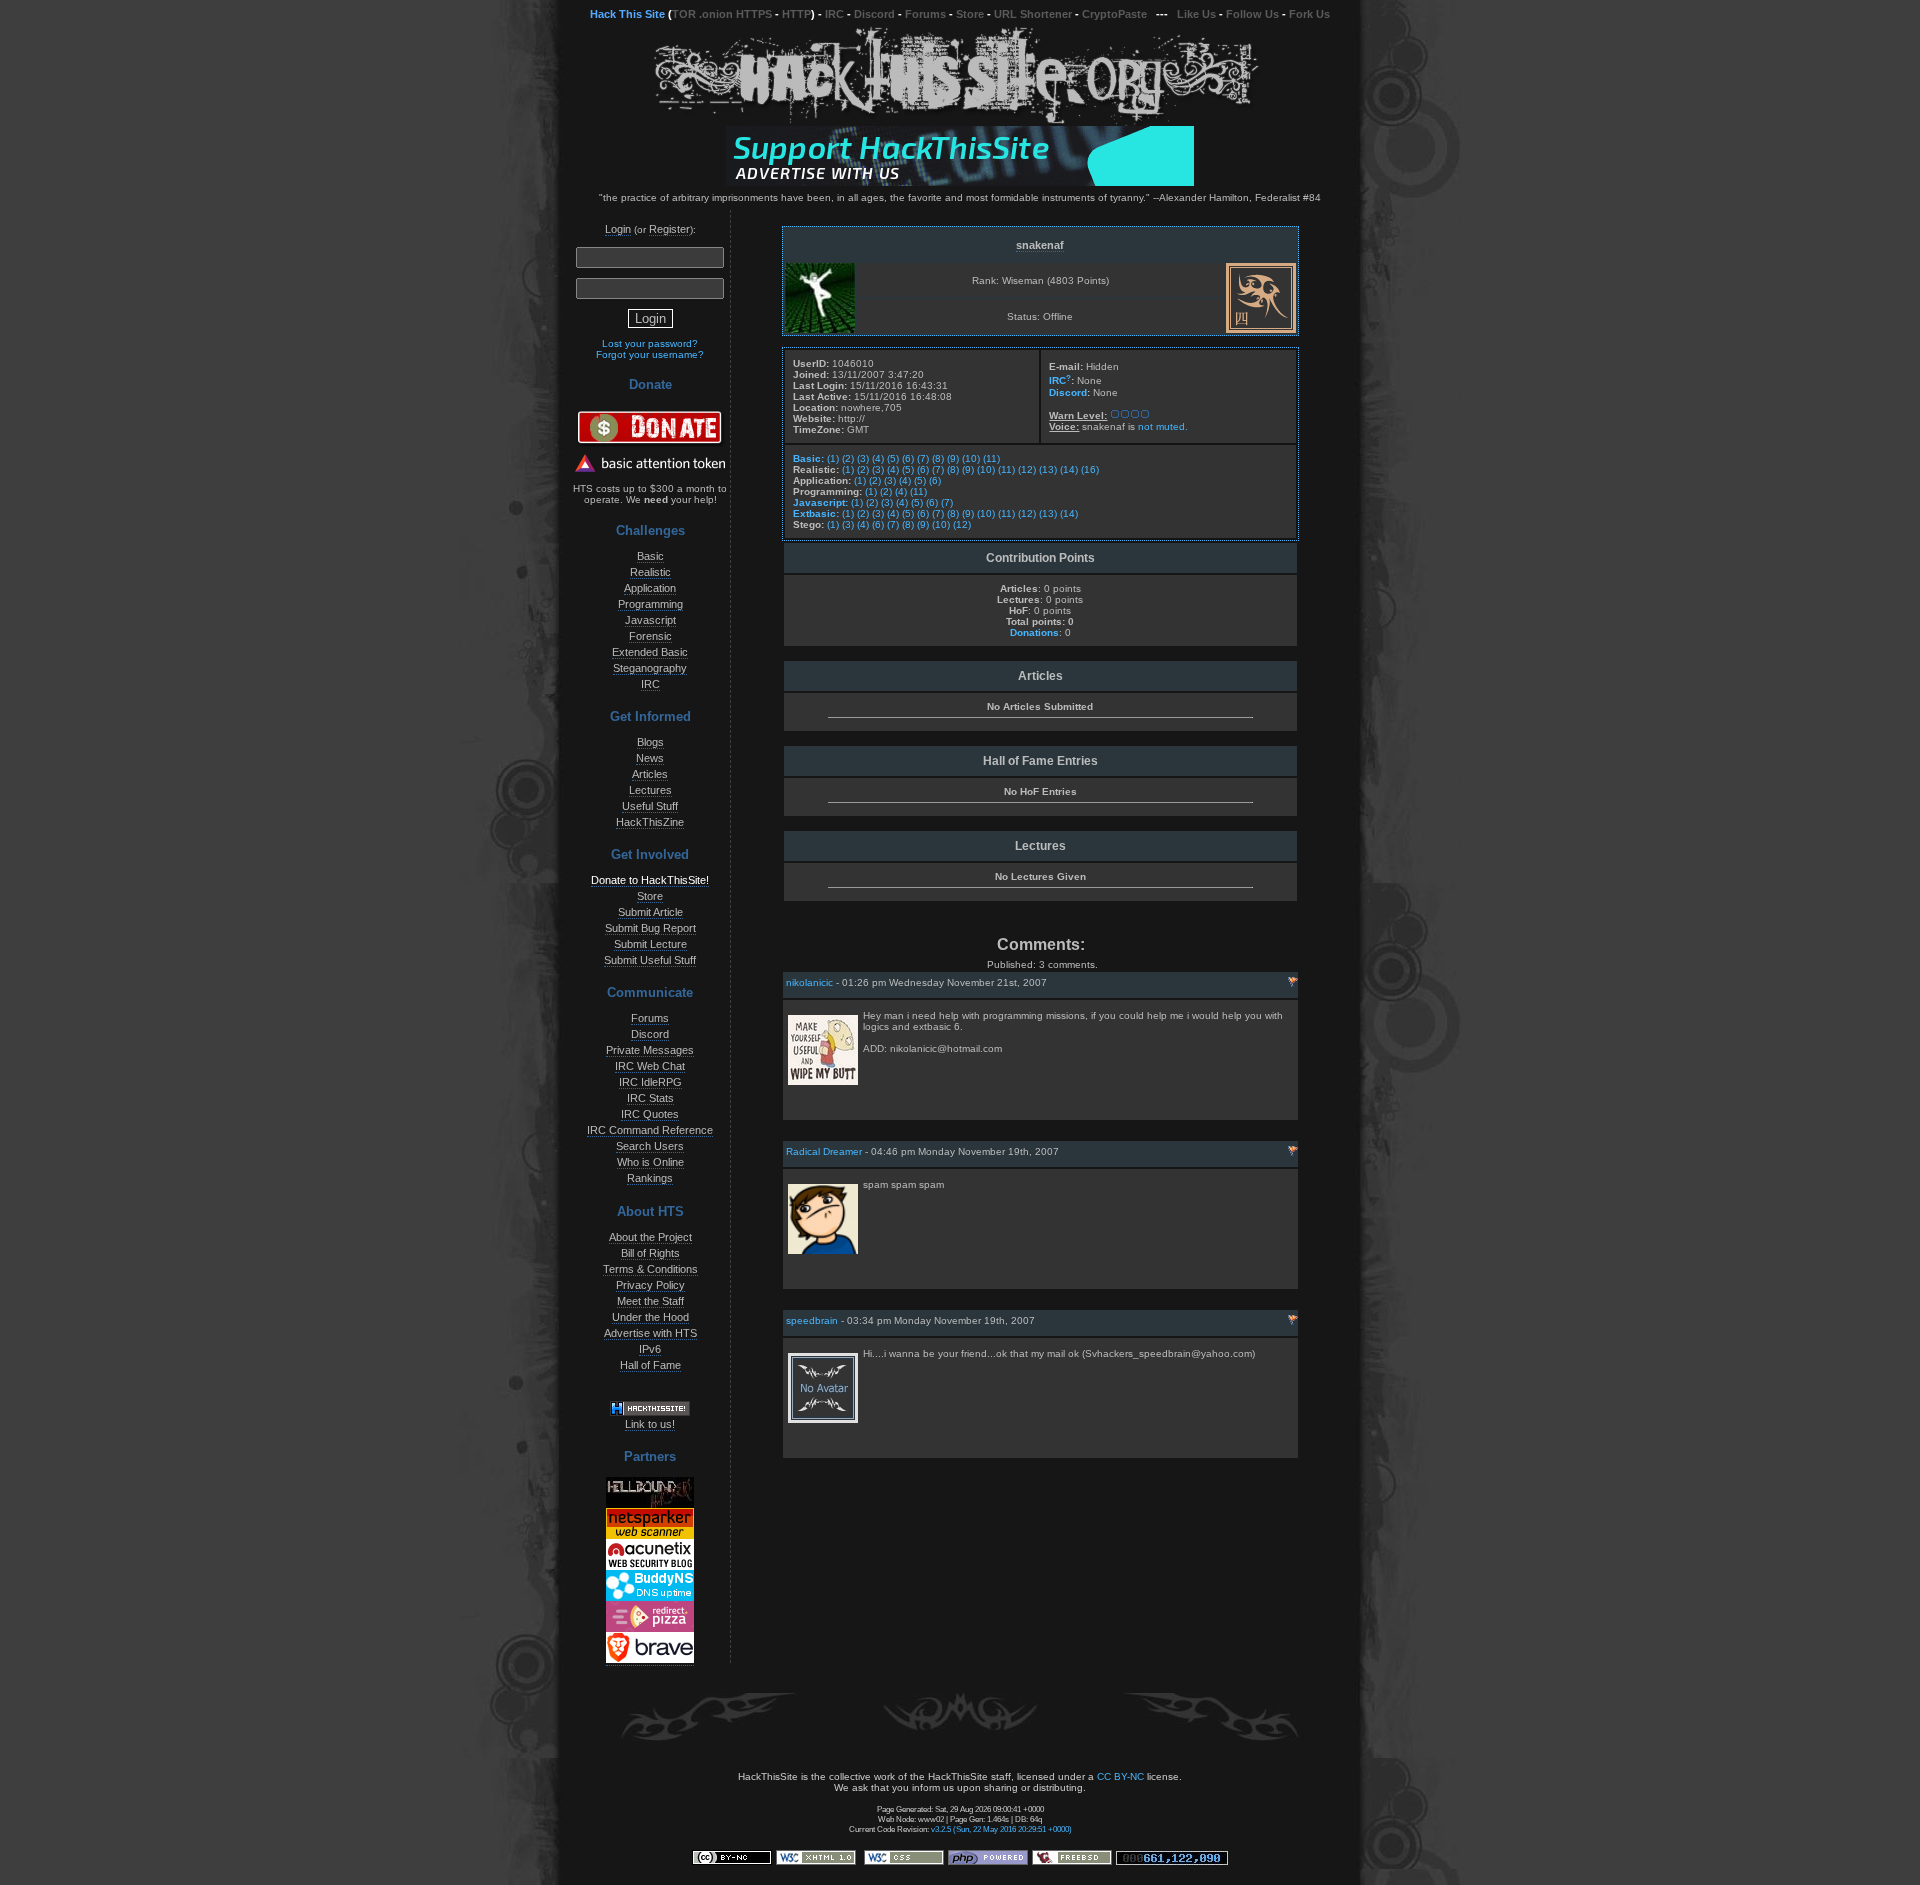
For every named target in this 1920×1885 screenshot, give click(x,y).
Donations (1034, 632)
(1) (833, 458)
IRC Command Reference (650, 1130)
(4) (878, 458)
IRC (834, 14)
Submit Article (650, 912)
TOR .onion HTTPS (722, 14)
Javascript (650, 620)
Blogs (650, 742)
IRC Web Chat (650, 1066)
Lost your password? (650, 343)
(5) (893, 458)
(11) (991, 458)
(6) (908, 458)
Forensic (650, 636)
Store (970, 14)
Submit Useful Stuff (650, 960)
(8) (938, 458)
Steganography (650, 668)
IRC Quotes (650, 1114)
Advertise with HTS (650, 1333)
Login (618, 229)
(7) (923, 458)
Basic (650, 556)
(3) (863, 458)
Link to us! (650, 1424)
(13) (1048, 469)
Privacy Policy (650, 1285)
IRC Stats (650, 1098)
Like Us (1196, 14)
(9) (953, 458)
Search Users (650, 1146)
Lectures (650, 790)
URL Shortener (1033, 14)
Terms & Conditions (650, 1269)
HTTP (796, 14)
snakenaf (1040, 245)
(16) (1090, 469)
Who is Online (650, 1162)
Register (669, 229)
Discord (874, 14)
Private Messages (650, 1050)
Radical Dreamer (824, 1151)
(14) (1069, 469)
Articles (650, 774)
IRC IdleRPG (650, 1082)
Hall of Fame (650, 1365)
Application (650, 588)
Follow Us (1252, 14)
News (650, 758)
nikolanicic (809, 982)
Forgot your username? (650, 354)
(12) (1027, 469)
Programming (650, 604)
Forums (925, 14)
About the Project (650, 1237)
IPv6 (650, 1349)
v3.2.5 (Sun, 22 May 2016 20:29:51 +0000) (1001, 1829)
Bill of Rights (650, 1253)
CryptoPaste (1114, 14)
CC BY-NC (1120, 1776)
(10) (971, 458)
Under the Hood (650, 1317)
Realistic (650, 572)
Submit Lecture (650, 944)
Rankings (650, 1178)
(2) (848, 458)
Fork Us (1309, 14)
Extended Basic (650, 652)
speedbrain (812, 1320)
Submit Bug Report (650, 928)
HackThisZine (650, 822)
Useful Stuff (650, 806)
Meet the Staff (650, 1301)
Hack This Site (627, 14)
